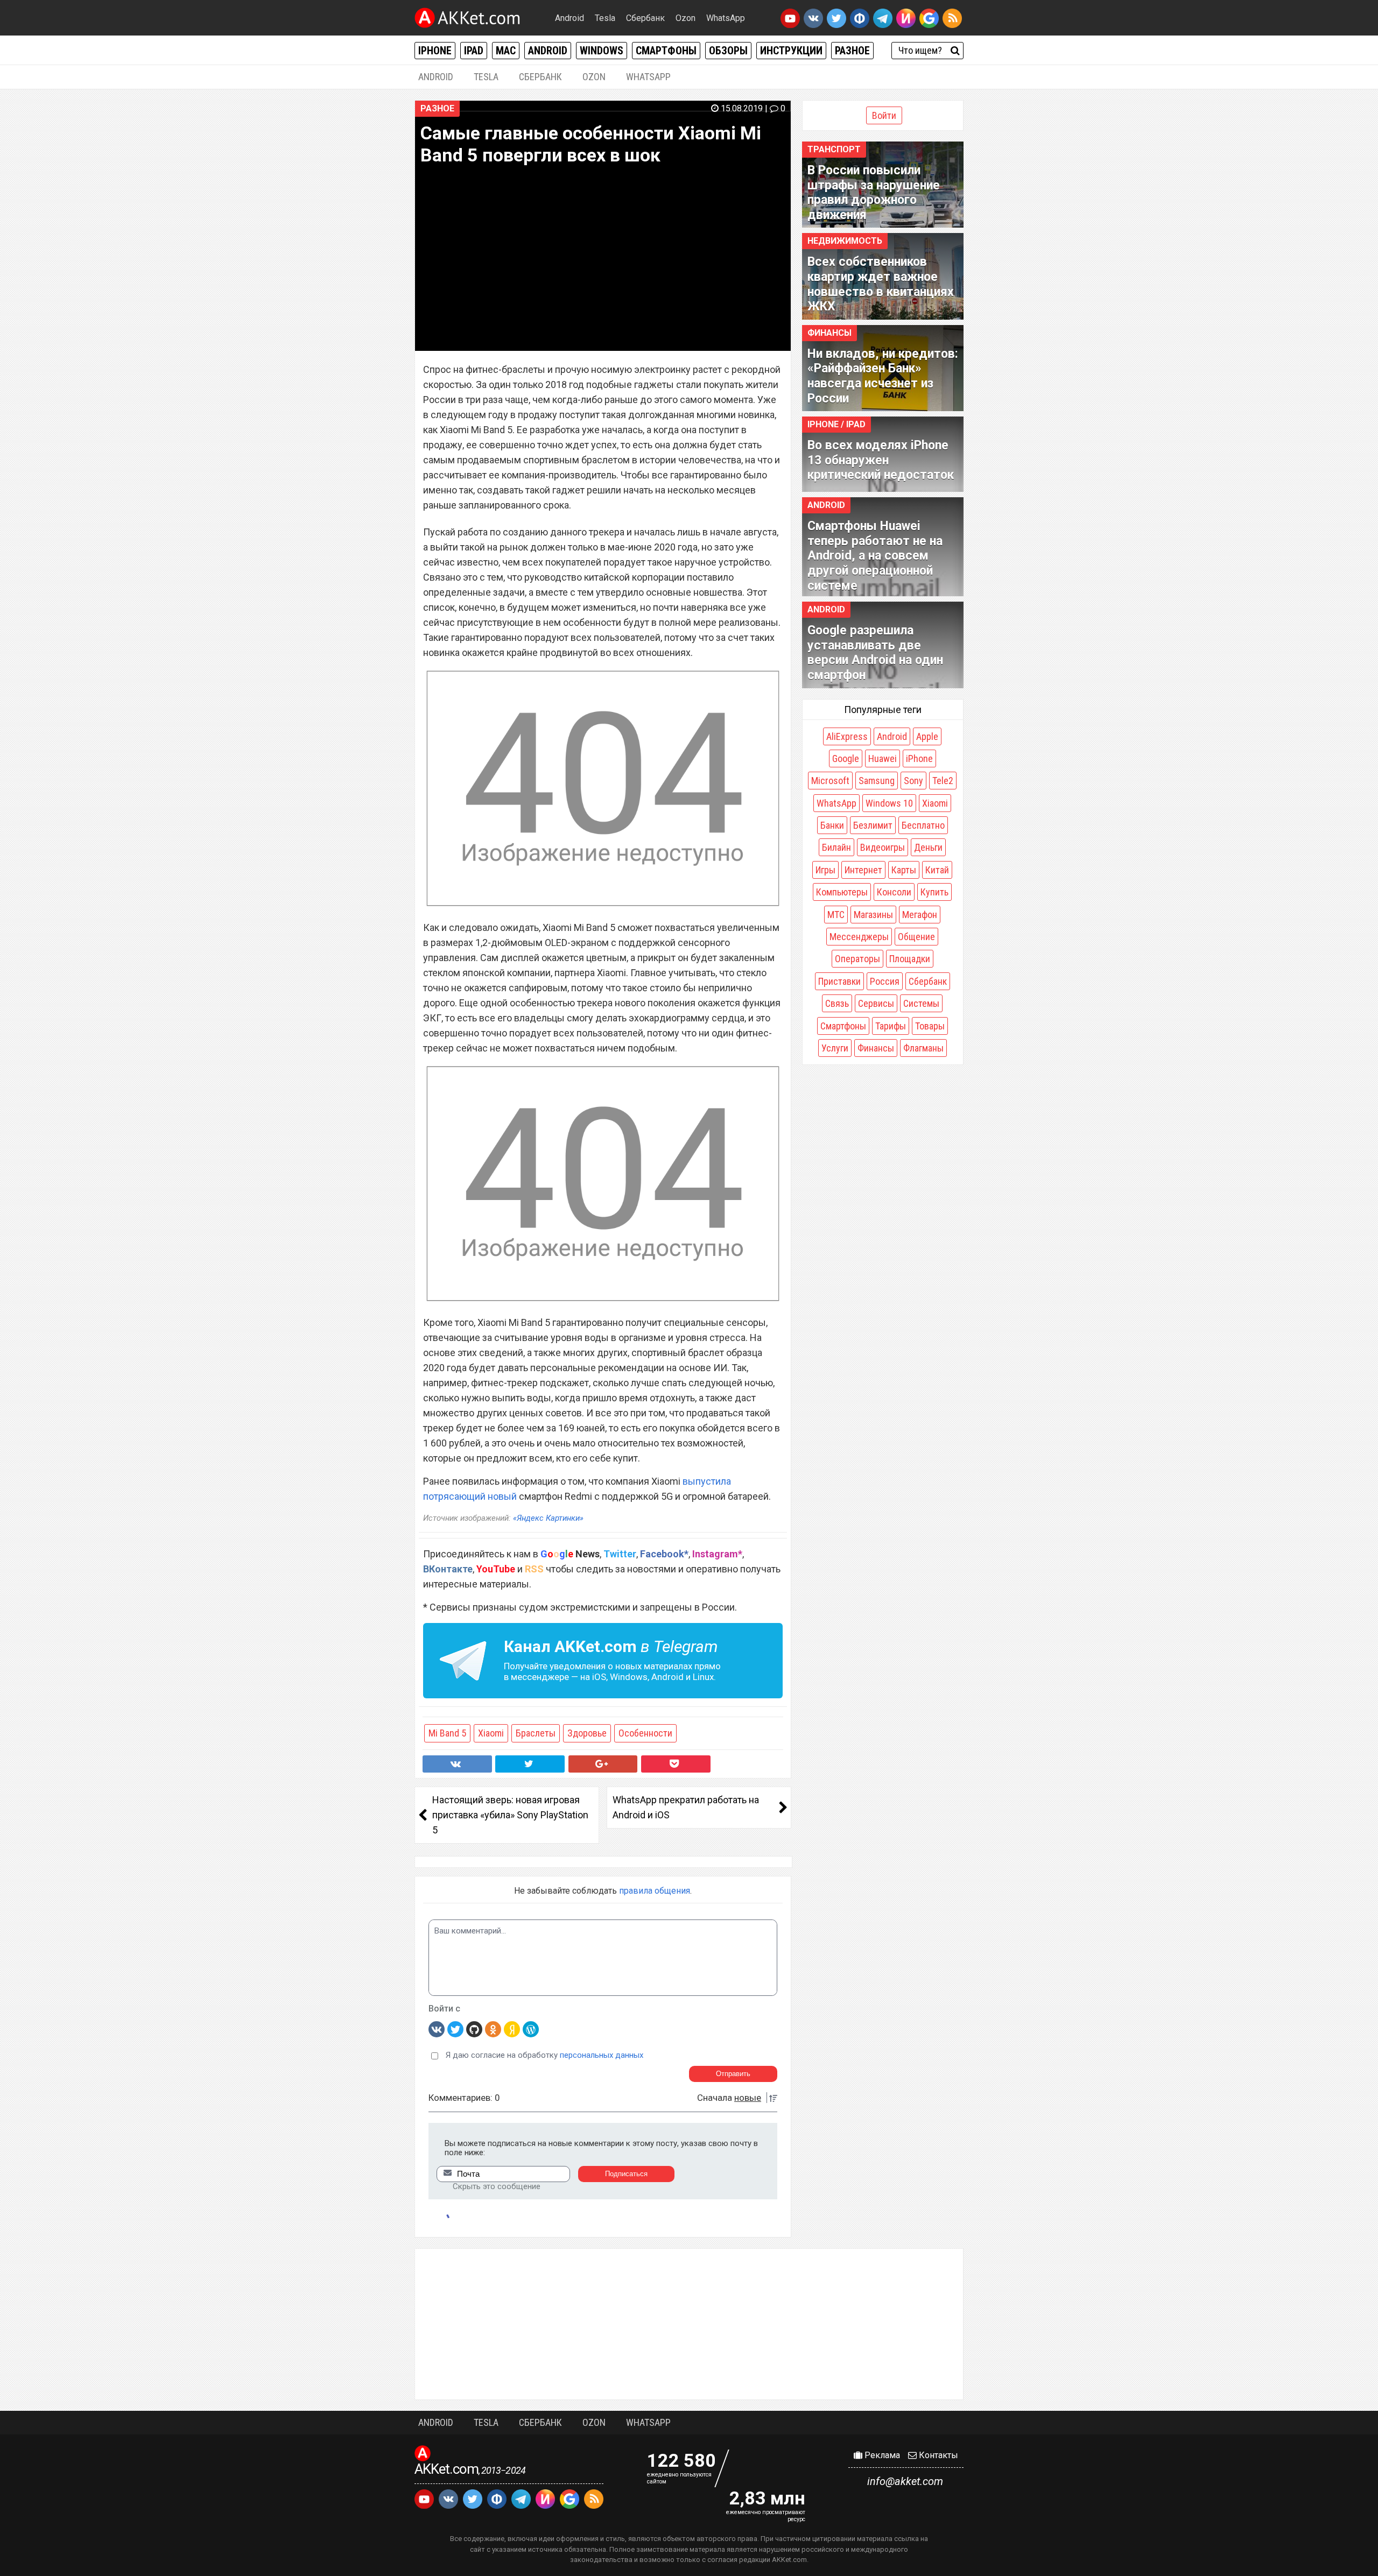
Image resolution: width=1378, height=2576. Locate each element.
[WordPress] (531, 2029)
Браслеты (536, 1733)
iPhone (435, 51)
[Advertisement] (689, 2324)
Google (846, 758)
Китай (937, 870)
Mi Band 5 (447, 1733)
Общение (916, 937)
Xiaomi (491, 1733)
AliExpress (847, 736)
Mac (506, 51)
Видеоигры (883, 847)
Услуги (835, 1048)
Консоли (894, 892)
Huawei (883, 758)
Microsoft (830, 781)
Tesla (605, 18)
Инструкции (791, 51)
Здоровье (587, 1733)
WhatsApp (726, 18)
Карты (904, 870)
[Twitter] (455, 2029)
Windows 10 (889, 803)
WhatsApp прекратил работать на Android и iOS (686, 1807)
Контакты (937, 2455)
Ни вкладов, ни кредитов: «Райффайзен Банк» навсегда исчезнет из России (883, 376)
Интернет (863, 870)
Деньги (928, 847)
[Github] (474, 2029)
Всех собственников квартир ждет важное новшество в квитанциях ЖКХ (881, 284)
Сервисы (876, 1003)
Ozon (686, 18)
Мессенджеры (859, 937)
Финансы (829, 333)
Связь (837, 1003)
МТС (836, 915)
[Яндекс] (512, 2029)
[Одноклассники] (493, 2029)
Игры (825, 870)
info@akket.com (905, 2481)
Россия (885, 981)
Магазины (873, 915)
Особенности (645, 1733)
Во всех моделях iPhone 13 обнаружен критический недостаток (881, 460)
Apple (927, 736)
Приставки (839, 981)
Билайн (836, 847)
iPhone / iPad (836, 424)
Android (570, 18)
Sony (913, 781)
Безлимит (873, 825)
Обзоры (728, 51)
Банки (832, 825)
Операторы (857, 959)
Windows (602, 51)
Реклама (881, 2455)
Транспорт (834, 149)
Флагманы (923, 1048)
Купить (934, 892)
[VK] (437, 2029)
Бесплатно (923, 825)
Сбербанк (645, 18)
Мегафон (920, 915)
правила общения (655, 1891)
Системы (921, 1003)
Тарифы (891, 1026)
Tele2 (943, 781)
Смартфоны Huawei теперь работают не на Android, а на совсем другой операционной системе (875, 556)
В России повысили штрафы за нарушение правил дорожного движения (874, 193)
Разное (852, 51)
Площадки (910, 959)
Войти (884, 115)
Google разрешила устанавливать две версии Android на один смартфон (875, 653)
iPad (474, 51)
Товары (930, 1026)
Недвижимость (845, 241)
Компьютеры (842, 892)
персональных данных (602, 2055)
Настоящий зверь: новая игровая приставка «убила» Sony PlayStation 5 (510, 1815)
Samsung (877, 781)
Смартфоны (666, 51)
